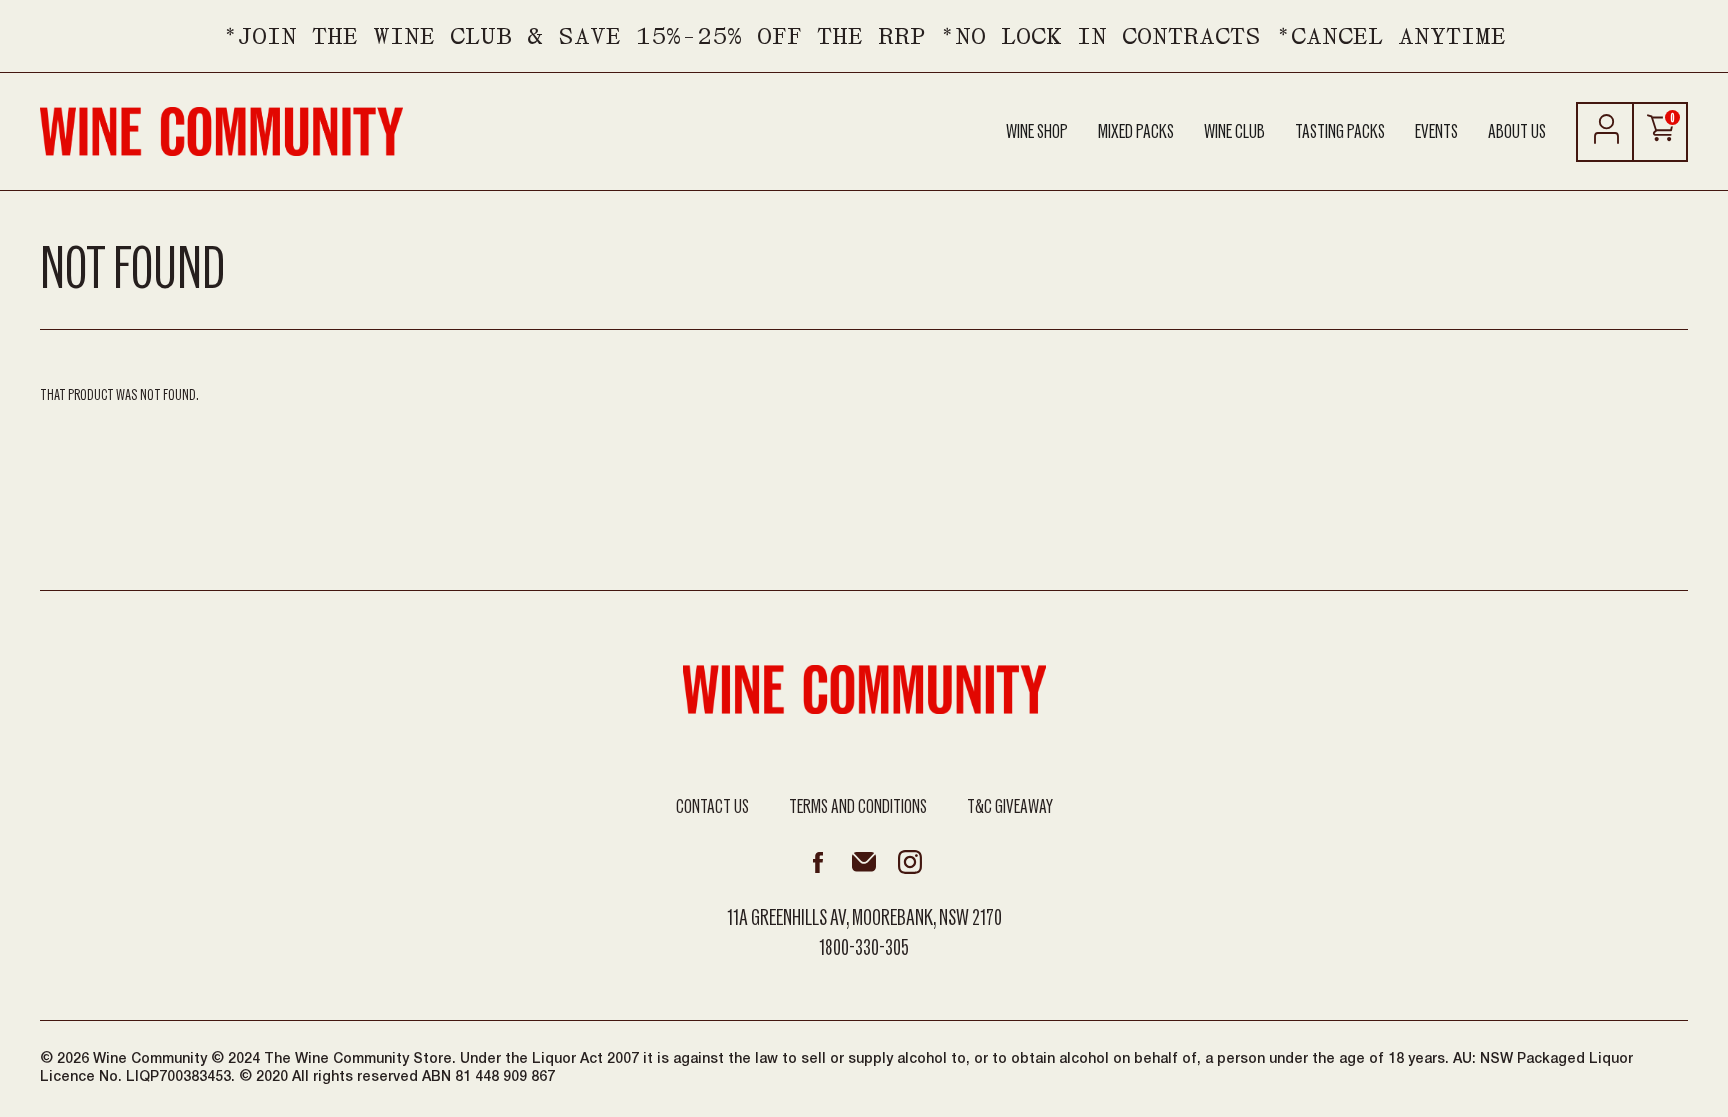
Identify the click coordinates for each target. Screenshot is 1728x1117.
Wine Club (1234, 132)
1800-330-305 (864, 948)
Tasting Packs (1340, 132)
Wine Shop (1037, 132)
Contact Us (712, 807)
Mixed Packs (1136, 132)
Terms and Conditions (858, 807)
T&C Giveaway (1010, 807)
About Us (1517, 132)
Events (1436, 132)
